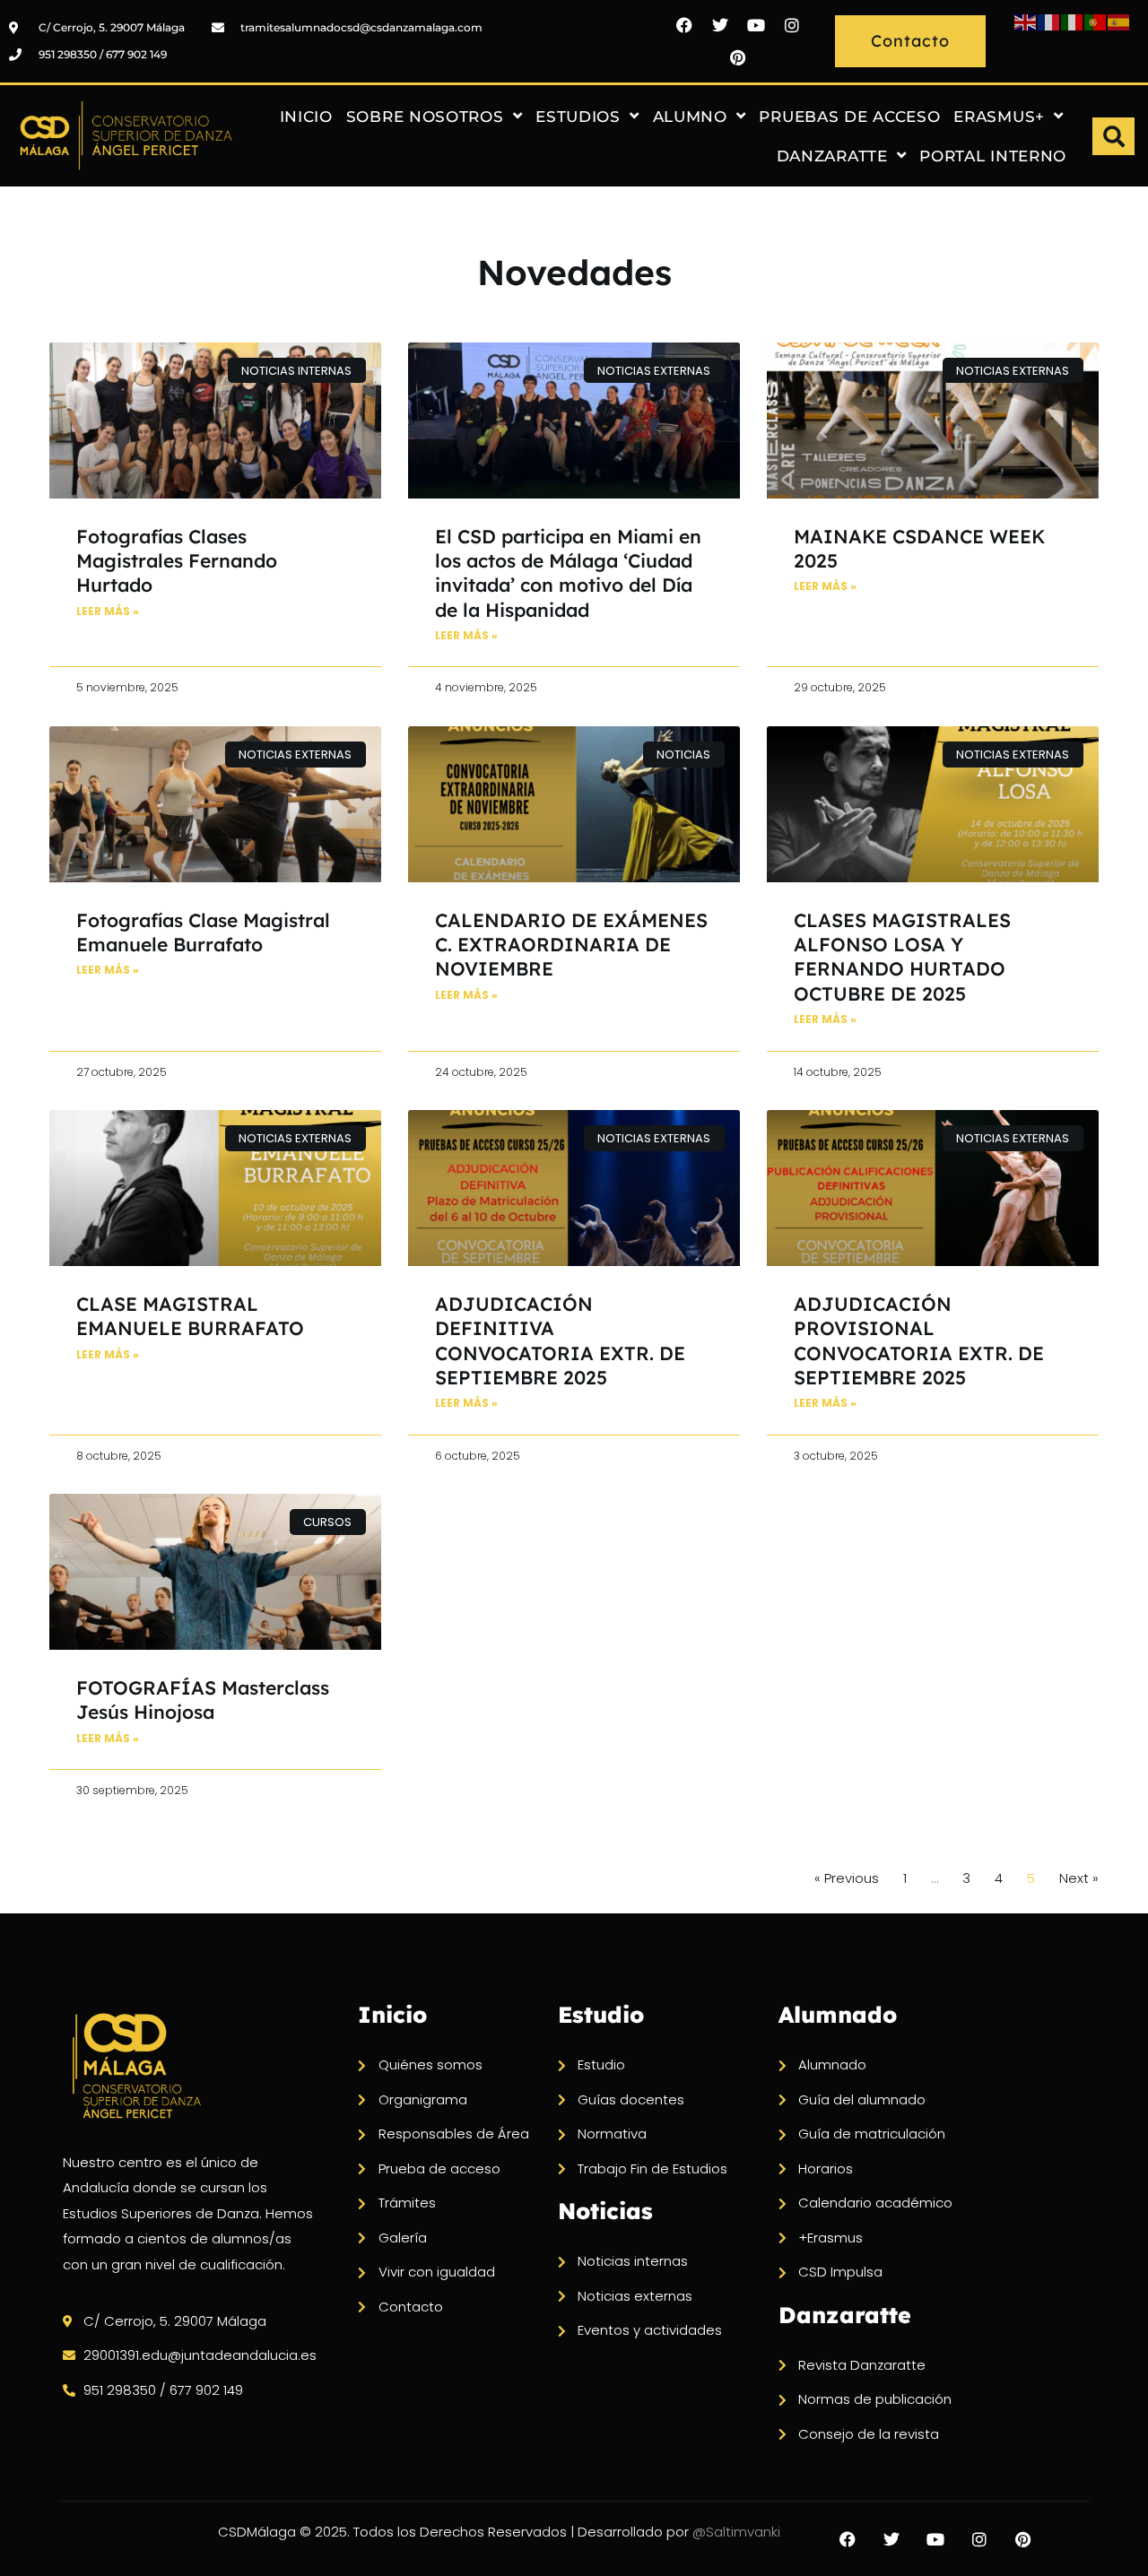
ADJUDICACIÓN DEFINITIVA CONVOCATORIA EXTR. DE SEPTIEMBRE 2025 (560, 1340)
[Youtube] (756, 25)
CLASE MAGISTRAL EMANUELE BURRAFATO (190, 1316)
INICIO (306, 117)
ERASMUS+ (999, 117)
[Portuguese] (1096, 21)
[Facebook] (684, 25)
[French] (1049, 21)
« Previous (847, 1878)
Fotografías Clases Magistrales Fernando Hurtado (177, 561)
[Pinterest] (738, 57)
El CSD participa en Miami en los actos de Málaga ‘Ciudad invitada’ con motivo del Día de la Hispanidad (568, 573)
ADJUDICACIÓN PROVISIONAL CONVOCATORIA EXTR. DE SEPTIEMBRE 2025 (919, 1340)
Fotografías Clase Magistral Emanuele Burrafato (203, 932)
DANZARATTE (832, 156)
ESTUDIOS (578, 117)
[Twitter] (720, 25)
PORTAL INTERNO (993, 156)
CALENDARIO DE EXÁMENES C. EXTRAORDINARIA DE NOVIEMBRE (571, 945)
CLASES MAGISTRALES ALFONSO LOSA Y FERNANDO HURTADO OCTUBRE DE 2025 (902, 957)
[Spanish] (1119, 21)
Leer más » (108, 611)
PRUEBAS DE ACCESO (849, 117)
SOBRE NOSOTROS (425, 117)
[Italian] (1073, 21)
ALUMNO (690, 117)
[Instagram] (792, 25)
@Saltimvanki (736, 2532)
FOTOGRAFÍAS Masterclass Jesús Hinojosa (203, 1700)
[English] (1026, 21)
